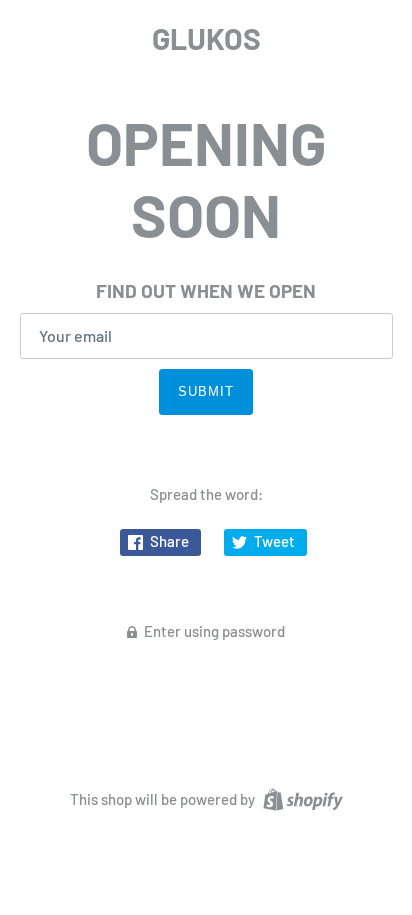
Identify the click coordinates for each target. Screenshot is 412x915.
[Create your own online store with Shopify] (300, 797)
